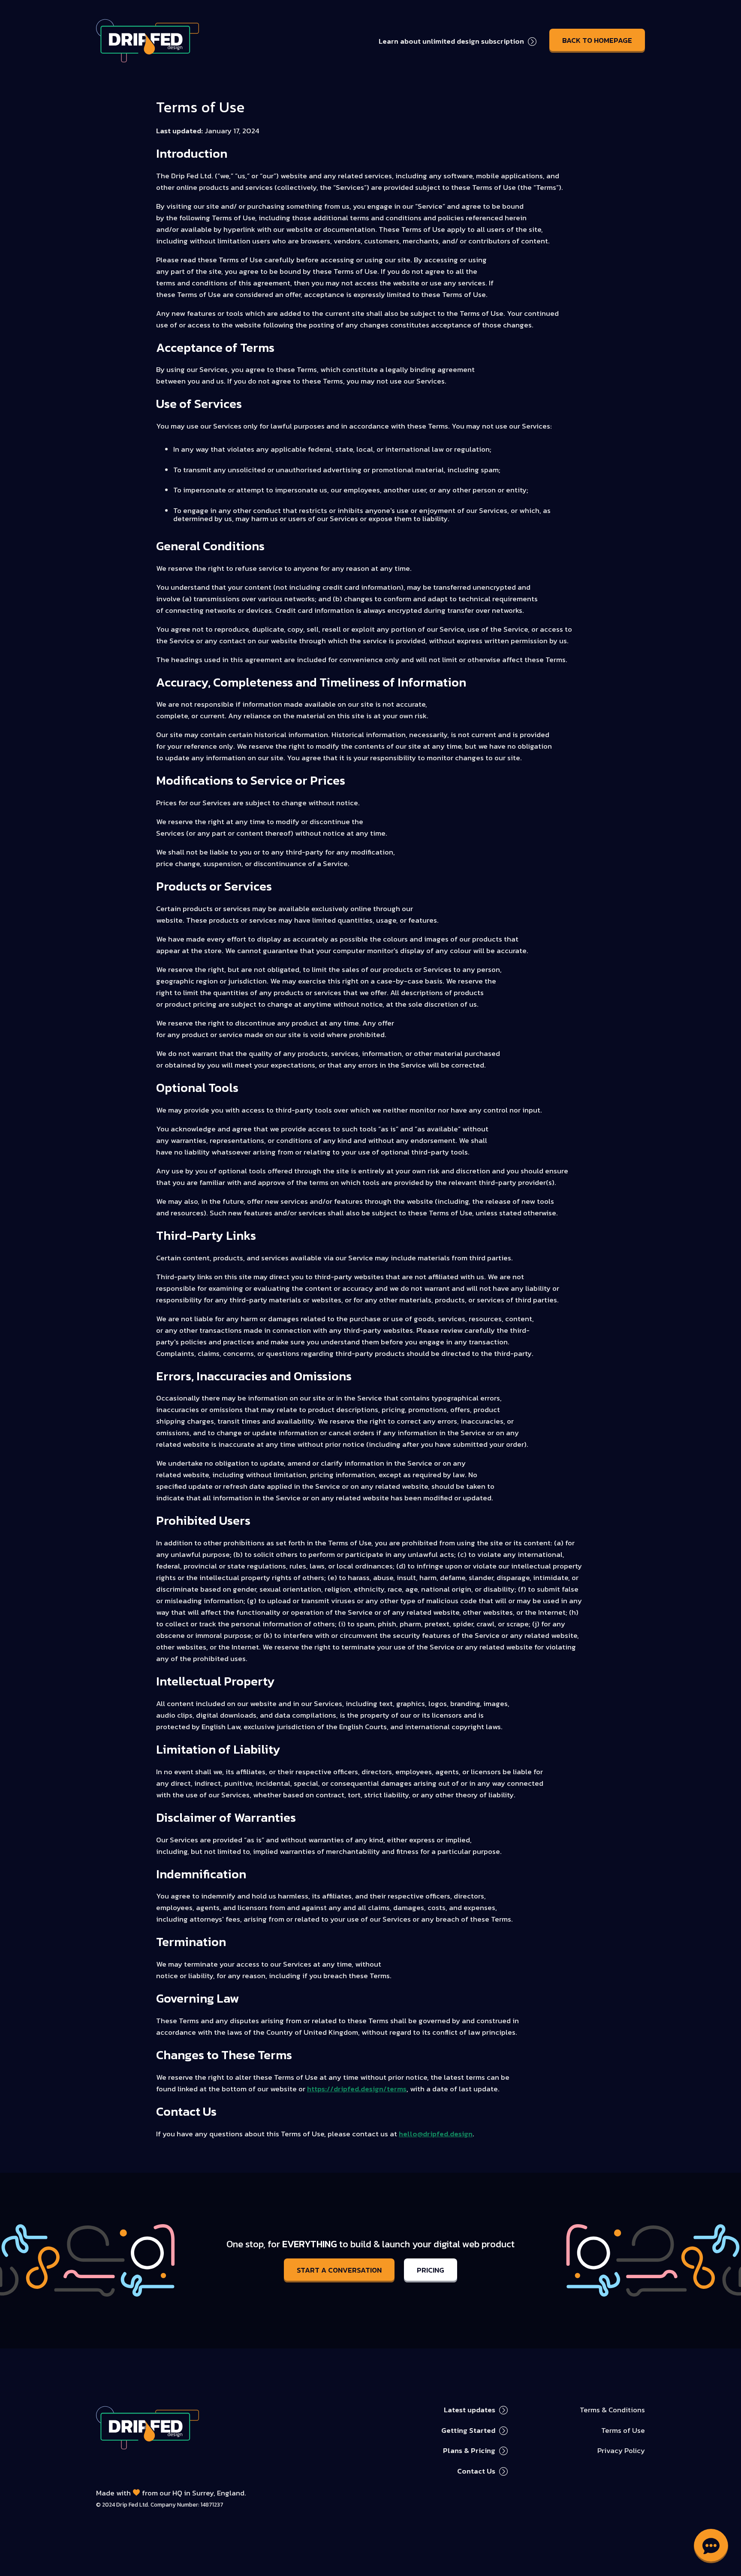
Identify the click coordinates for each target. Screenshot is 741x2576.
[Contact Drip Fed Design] (711, 2546)
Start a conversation (339, 2270)
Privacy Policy (621, 2450)
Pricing (431, 2270)
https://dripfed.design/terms (357, 2089)
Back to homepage (597, 40)
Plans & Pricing (469, 2450)
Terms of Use (623, 2430)
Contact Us (476, 2471)
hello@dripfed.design (436, 2134)
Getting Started (468, 2430)
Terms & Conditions (612, 2410)
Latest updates (470, 2410)
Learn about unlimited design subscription (451, 41)
